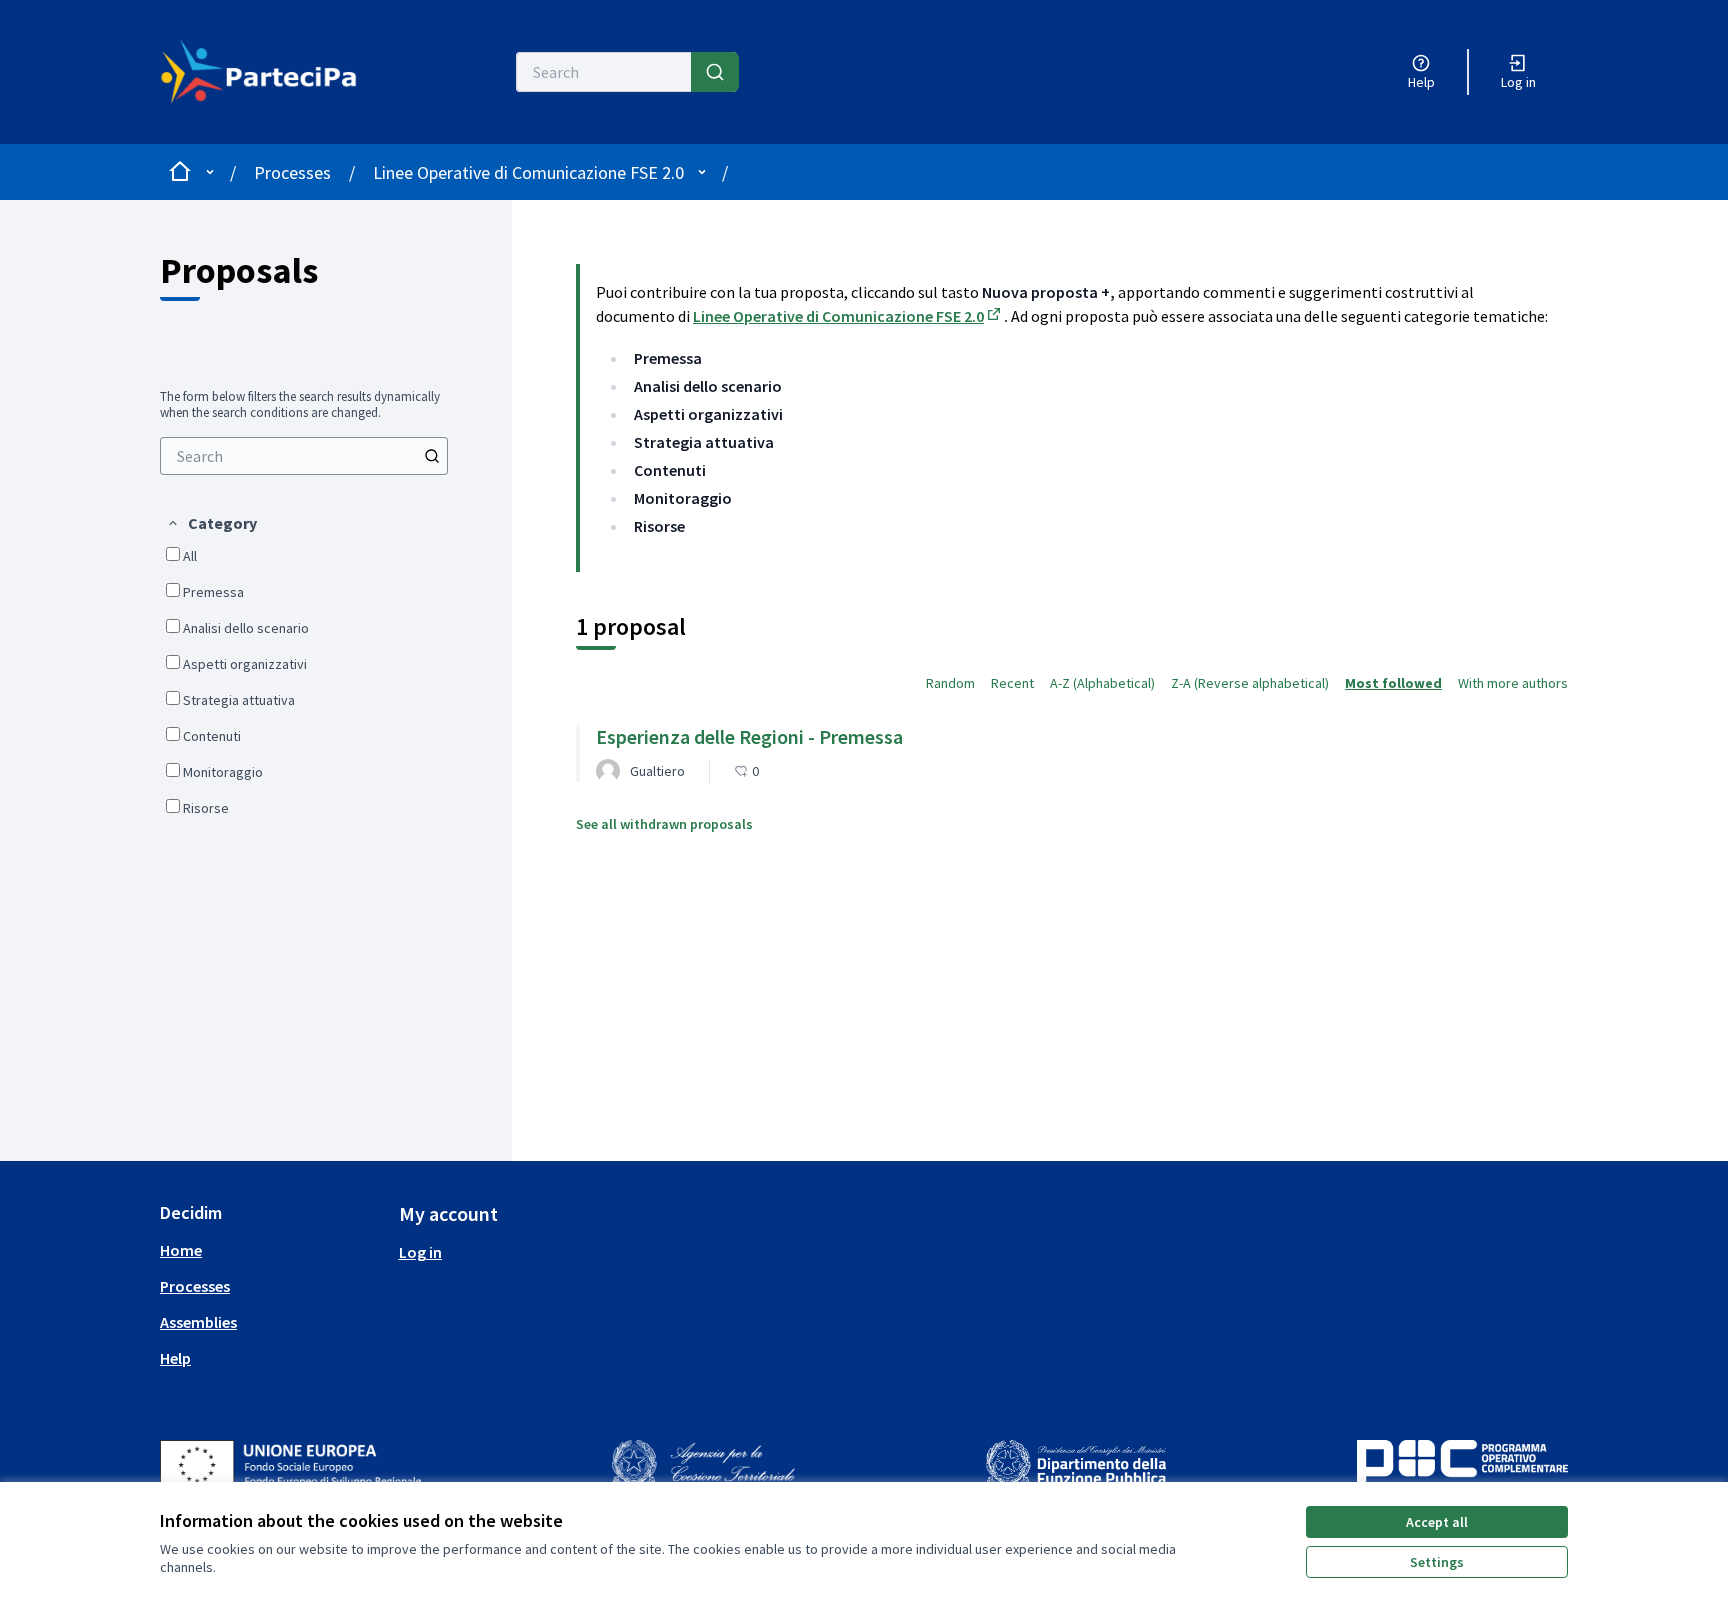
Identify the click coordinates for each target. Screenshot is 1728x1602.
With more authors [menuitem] (1513, 683)
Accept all (1437, 1522)
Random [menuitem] (950, 683)
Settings (1437, 1562)
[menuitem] (304, 456)
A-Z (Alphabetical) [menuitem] (1102, 683)
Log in (420, 1252)
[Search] (715, 72)
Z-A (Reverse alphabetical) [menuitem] (1250, 683)
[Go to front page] (270, 72)
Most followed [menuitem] (1393, 683)
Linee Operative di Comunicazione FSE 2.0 (528, 172)
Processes (292, 172)
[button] (211, 523)
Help (175, 1358)
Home (181, 1250)
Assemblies (198, 1322)
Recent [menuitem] (1012, 683)
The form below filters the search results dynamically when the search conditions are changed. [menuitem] (300, 405)
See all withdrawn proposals (664, 824)
